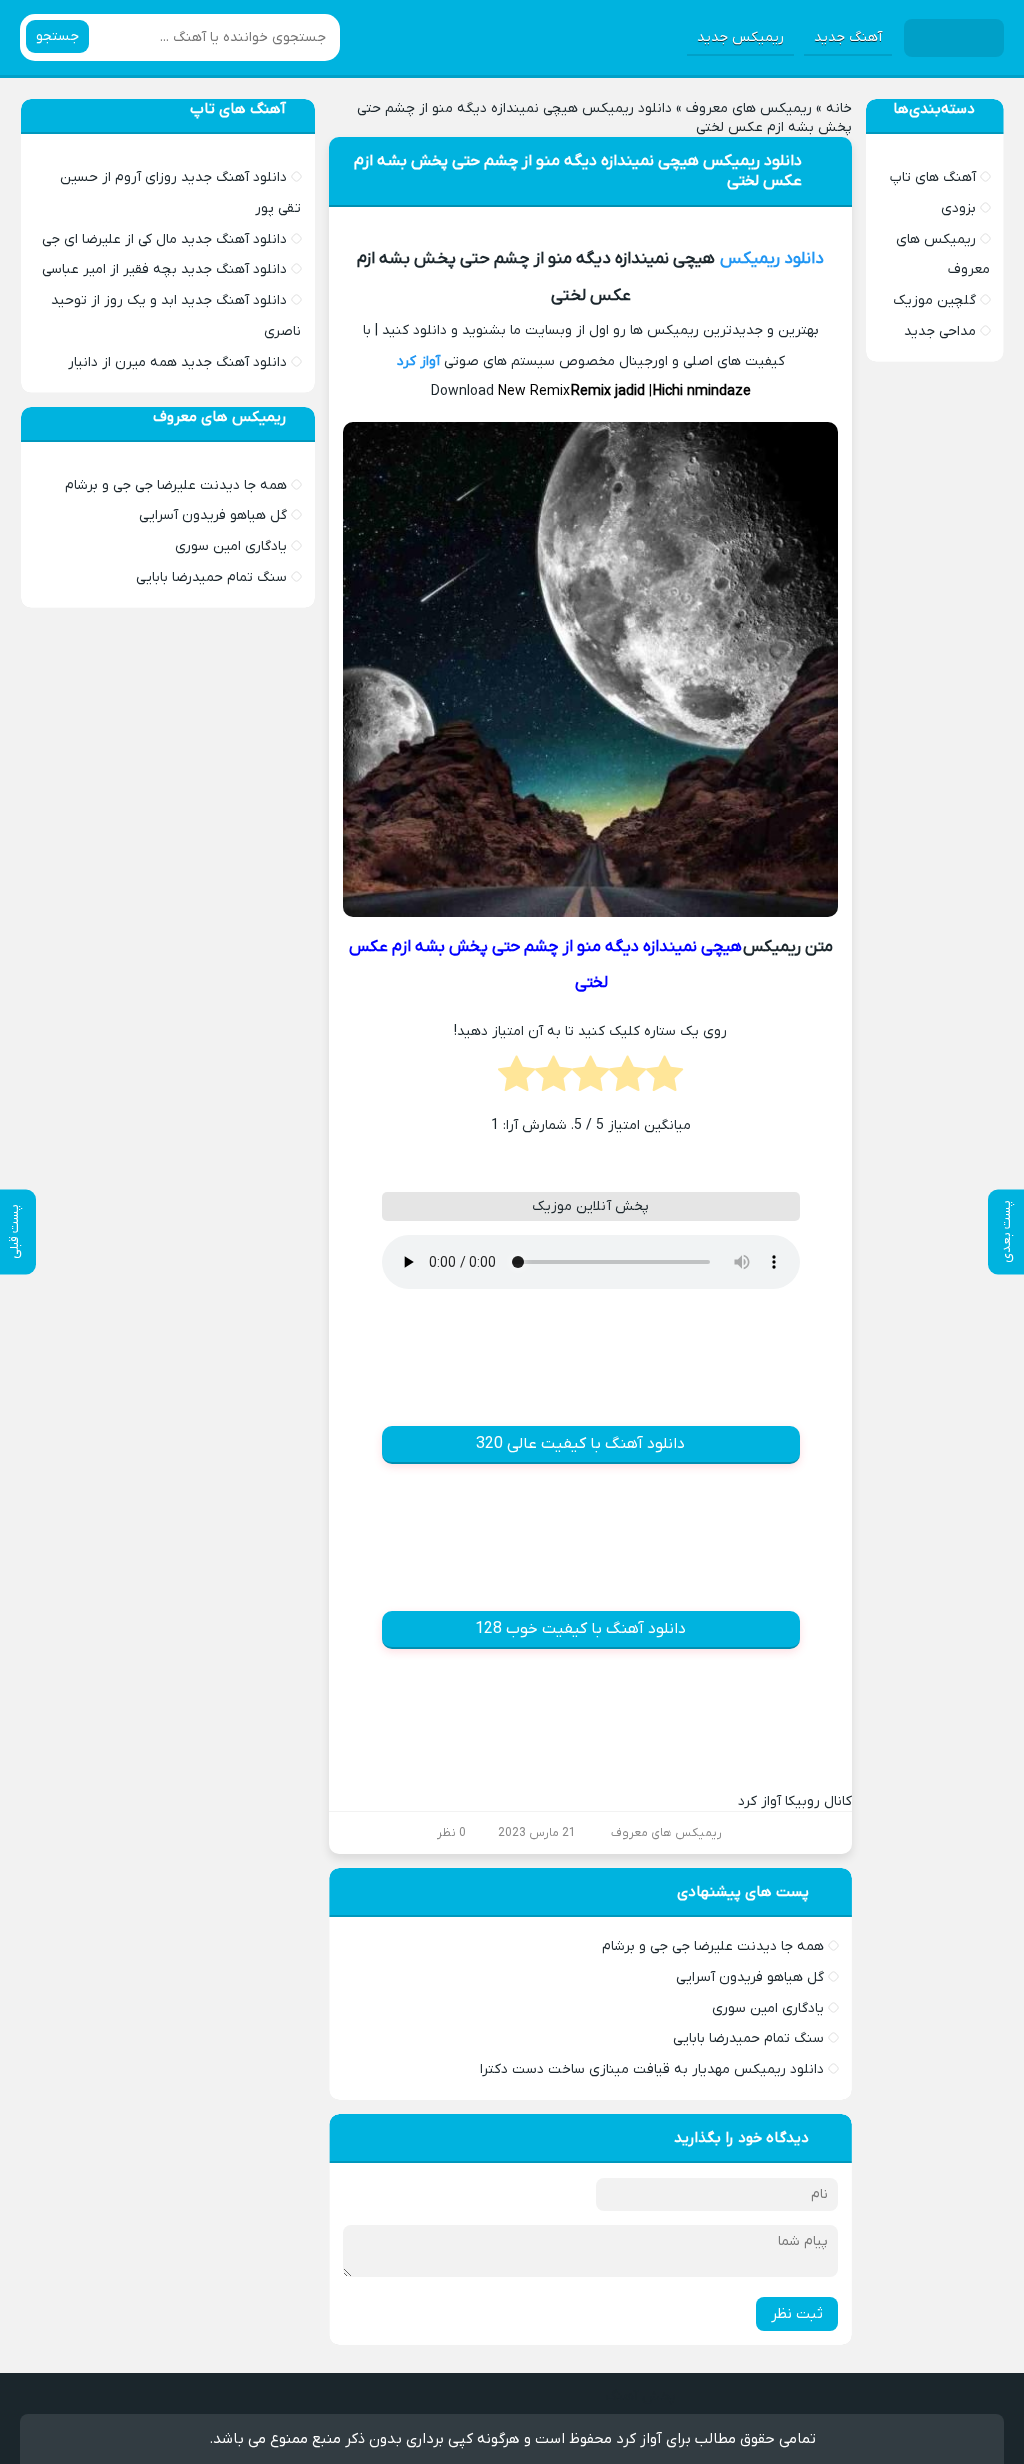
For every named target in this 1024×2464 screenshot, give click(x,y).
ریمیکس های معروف (749, 108)
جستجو (57, 36)
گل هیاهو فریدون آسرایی (750, 1977)
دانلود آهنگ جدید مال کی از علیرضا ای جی (164, 239)
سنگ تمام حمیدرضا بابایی (748, 2038)
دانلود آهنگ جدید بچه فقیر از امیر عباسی (164, 269)
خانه (839, 108)
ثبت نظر (797, 2314)
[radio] (664, 1080)
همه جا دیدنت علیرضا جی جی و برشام (713, 1946)
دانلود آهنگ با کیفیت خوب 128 (580, 1629)
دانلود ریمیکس (772, 259)
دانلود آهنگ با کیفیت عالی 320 (580, 1444)
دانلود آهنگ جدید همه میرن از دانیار (177, 362)
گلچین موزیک (934, 300)
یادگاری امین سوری (768, 2008)
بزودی (958, 208)
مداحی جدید (940, 331)
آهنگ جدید (848, 37)
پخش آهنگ (640, 2396)
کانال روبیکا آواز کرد (795, 1801)
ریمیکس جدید (740, 37)
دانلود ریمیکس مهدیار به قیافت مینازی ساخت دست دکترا (652, 2069)
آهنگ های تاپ (933, 177)
